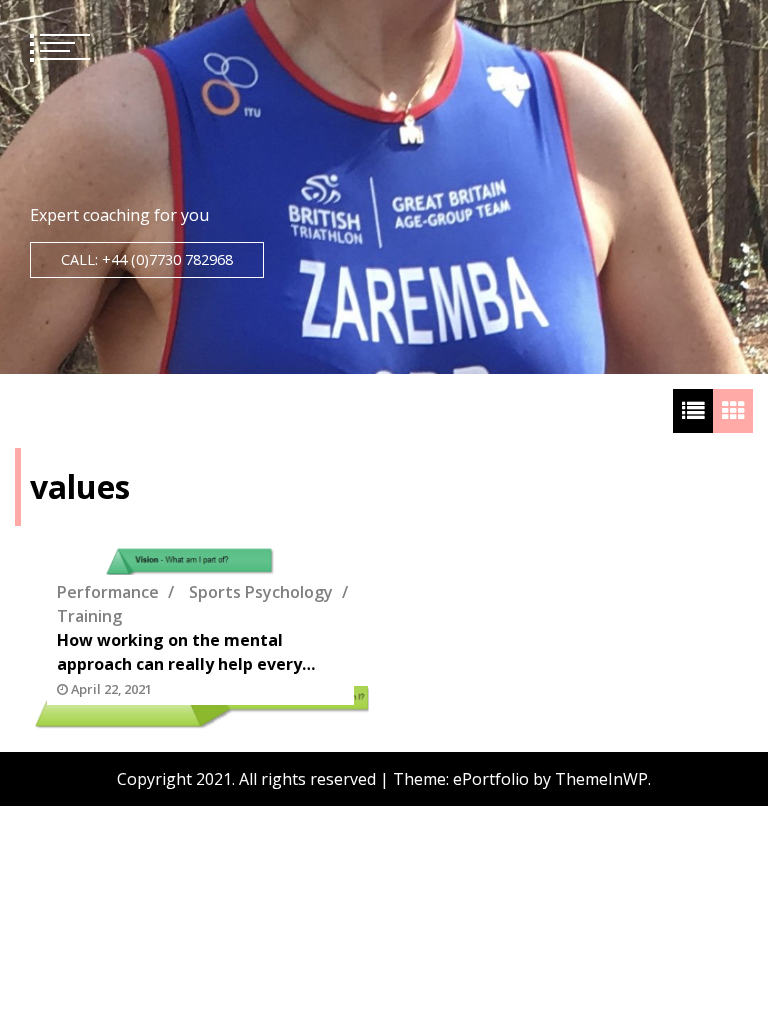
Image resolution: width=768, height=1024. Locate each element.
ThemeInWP (601, 779)
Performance (108, 592)
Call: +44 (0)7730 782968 (147, 259)
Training (89, 616)
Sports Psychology (261, 592)
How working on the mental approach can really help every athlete (179, 652)
